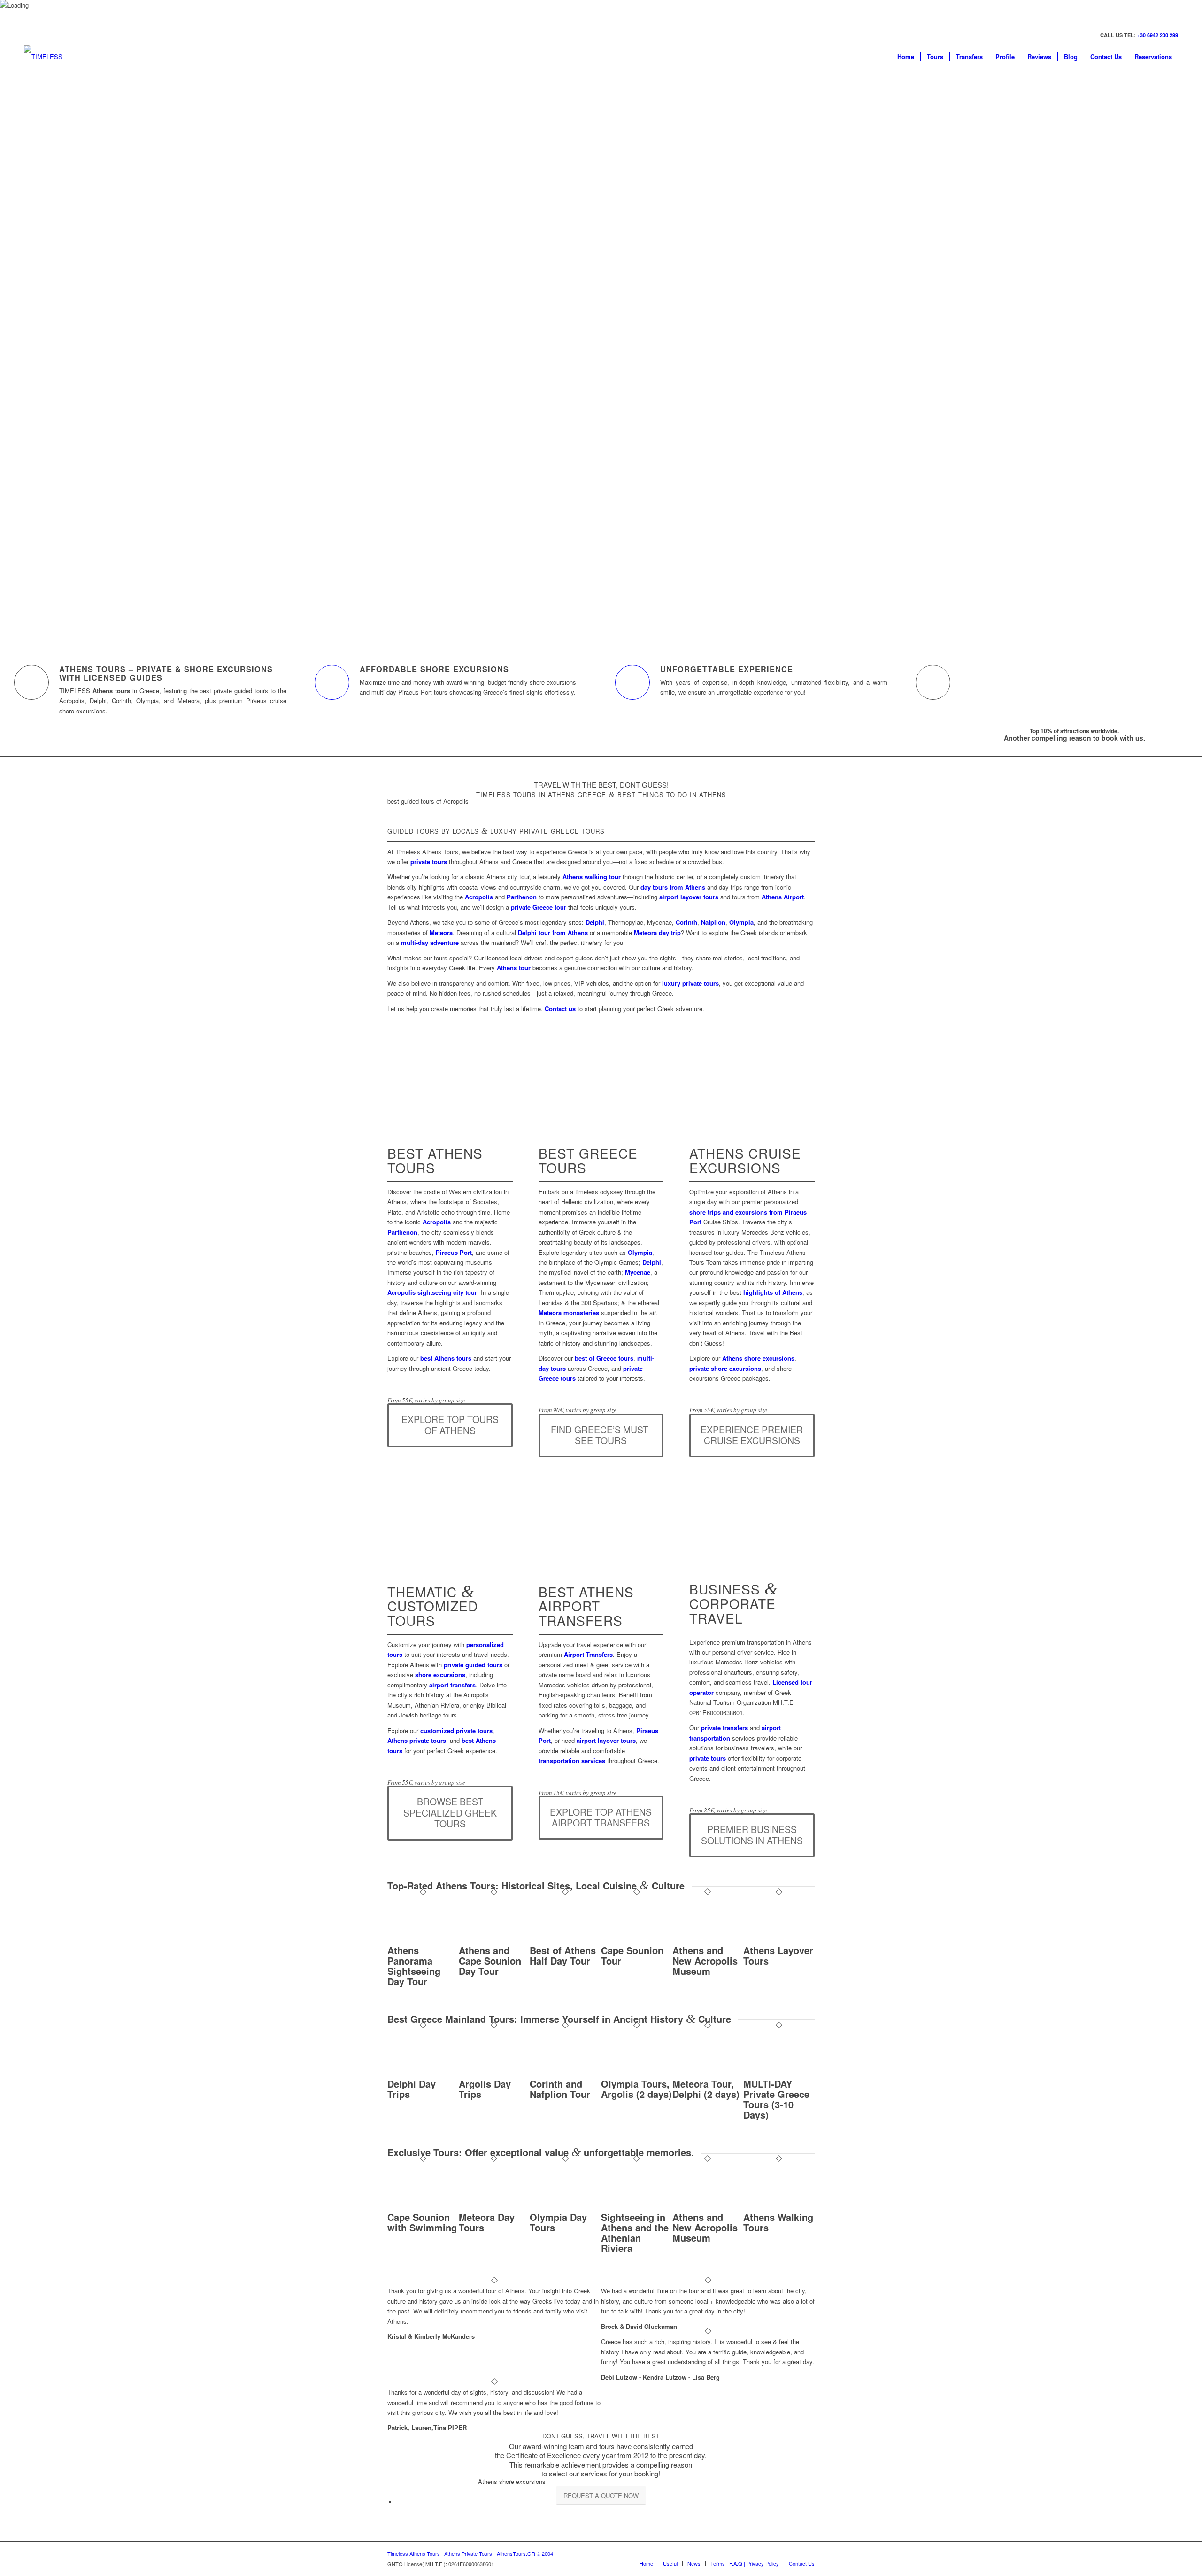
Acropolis (479, 897)
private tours (429, 862)
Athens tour (514, 968)
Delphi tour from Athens (553, 932)
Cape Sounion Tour (632, 1955)
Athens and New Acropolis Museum (705, 1961)
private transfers (724, 1728)
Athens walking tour (592, 877)
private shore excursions (725, 1368)
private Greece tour (539, 907)
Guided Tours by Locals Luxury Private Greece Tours (496, 831)
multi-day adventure (430, 942)
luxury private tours (690, 983)
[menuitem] (906, 57)
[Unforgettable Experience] (632, 682)
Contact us (560, 1009)
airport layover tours (689, 897)
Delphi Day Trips (412, 2089)
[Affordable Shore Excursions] (332, 682)
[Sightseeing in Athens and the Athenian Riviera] (637, 2207)
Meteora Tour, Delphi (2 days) (706, 2089)
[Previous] (21, 338)
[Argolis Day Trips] (494, 2074)
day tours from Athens (673, 887)
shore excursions (440, 1675)
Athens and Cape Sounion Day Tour (490, 1961)
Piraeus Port (454, 1252)
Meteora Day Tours (487, 2222)
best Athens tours (446, 1358)
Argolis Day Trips (485, 2089)
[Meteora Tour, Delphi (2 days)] (708, 2074)
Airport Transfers (588, 1654)
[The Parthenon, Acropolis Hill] (450, 1118)
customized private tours (456, 1730)
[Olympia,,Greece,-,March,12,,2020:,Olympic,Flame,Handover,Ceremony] (601, 1118)
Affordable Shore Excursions (434, 669)
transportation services (572, 1760)
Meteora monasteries (569, 1312)
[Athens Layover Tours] (779, 1940)
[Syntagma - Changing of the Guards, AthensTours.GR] (450, 1556)
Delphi (595, 922)
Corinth (686, 922)
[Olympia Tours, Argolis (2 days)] (637, 2074)
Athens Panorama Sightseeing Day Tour (414, 1966)
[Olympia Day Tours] (565, 2207)
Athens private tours (417, 1740)
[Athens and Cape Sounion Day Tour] (494, 1940)
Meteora (441, 932)
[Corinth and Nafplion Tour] (565, 2074)
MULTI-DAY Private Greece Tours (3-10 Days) (776, 2099)
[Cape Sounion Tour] (637, 1940)
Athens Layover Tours (778, 1955)
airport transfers (452, 1685)
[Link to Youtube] (794, 2553)
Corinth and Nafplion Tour (560, 2089)
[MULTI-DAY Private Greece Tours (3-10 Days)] (779, 2074)
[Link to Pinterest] (779, 2553)
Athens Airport (783, 897)
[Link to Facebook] (737, 2553)
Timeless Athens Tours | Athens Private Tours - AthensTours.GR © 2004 (470, 2553)
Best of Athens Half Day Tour (563, 1955)
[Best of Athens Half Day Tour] (565, 1940)
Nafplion (713, 922)
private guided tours (473, 1665)
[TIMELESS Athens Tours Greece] (51, 57)
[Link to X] (751, 2553)
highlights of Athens (773, 1292)
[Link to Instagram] (765, 2553)
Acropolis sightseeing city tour (432, 1292)
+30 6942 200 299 (1158, 35)
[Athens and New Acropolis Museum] (708, 1940)
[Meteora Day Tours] (494, 2207)
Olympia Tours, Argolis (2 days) (636, 2089)
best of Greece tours (604, 1358)
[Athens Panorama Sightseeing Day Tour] (423, 1940)
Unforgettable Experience (727, 669)
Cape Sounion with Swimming (422, 2222)
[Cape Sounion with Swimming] (423, 2207)
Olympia (741, 922)
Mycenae (638, 1272)
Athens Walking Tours (778, 2222)
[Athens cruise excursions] (752, 1118)
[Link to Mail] (808, 2553)
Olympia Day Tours (558, 2222)
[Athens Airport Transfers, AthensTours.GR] (601, 1556)
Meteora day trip (657, 932)
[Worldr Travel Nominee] (782, 2512)
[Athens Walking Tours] (779, 2207)
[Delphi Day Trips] (423, 2074)
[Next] (1181, 338)
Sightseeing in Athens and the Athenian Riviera (635, 2232)
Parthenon (522, 897)
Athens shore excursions (758, 1358)
